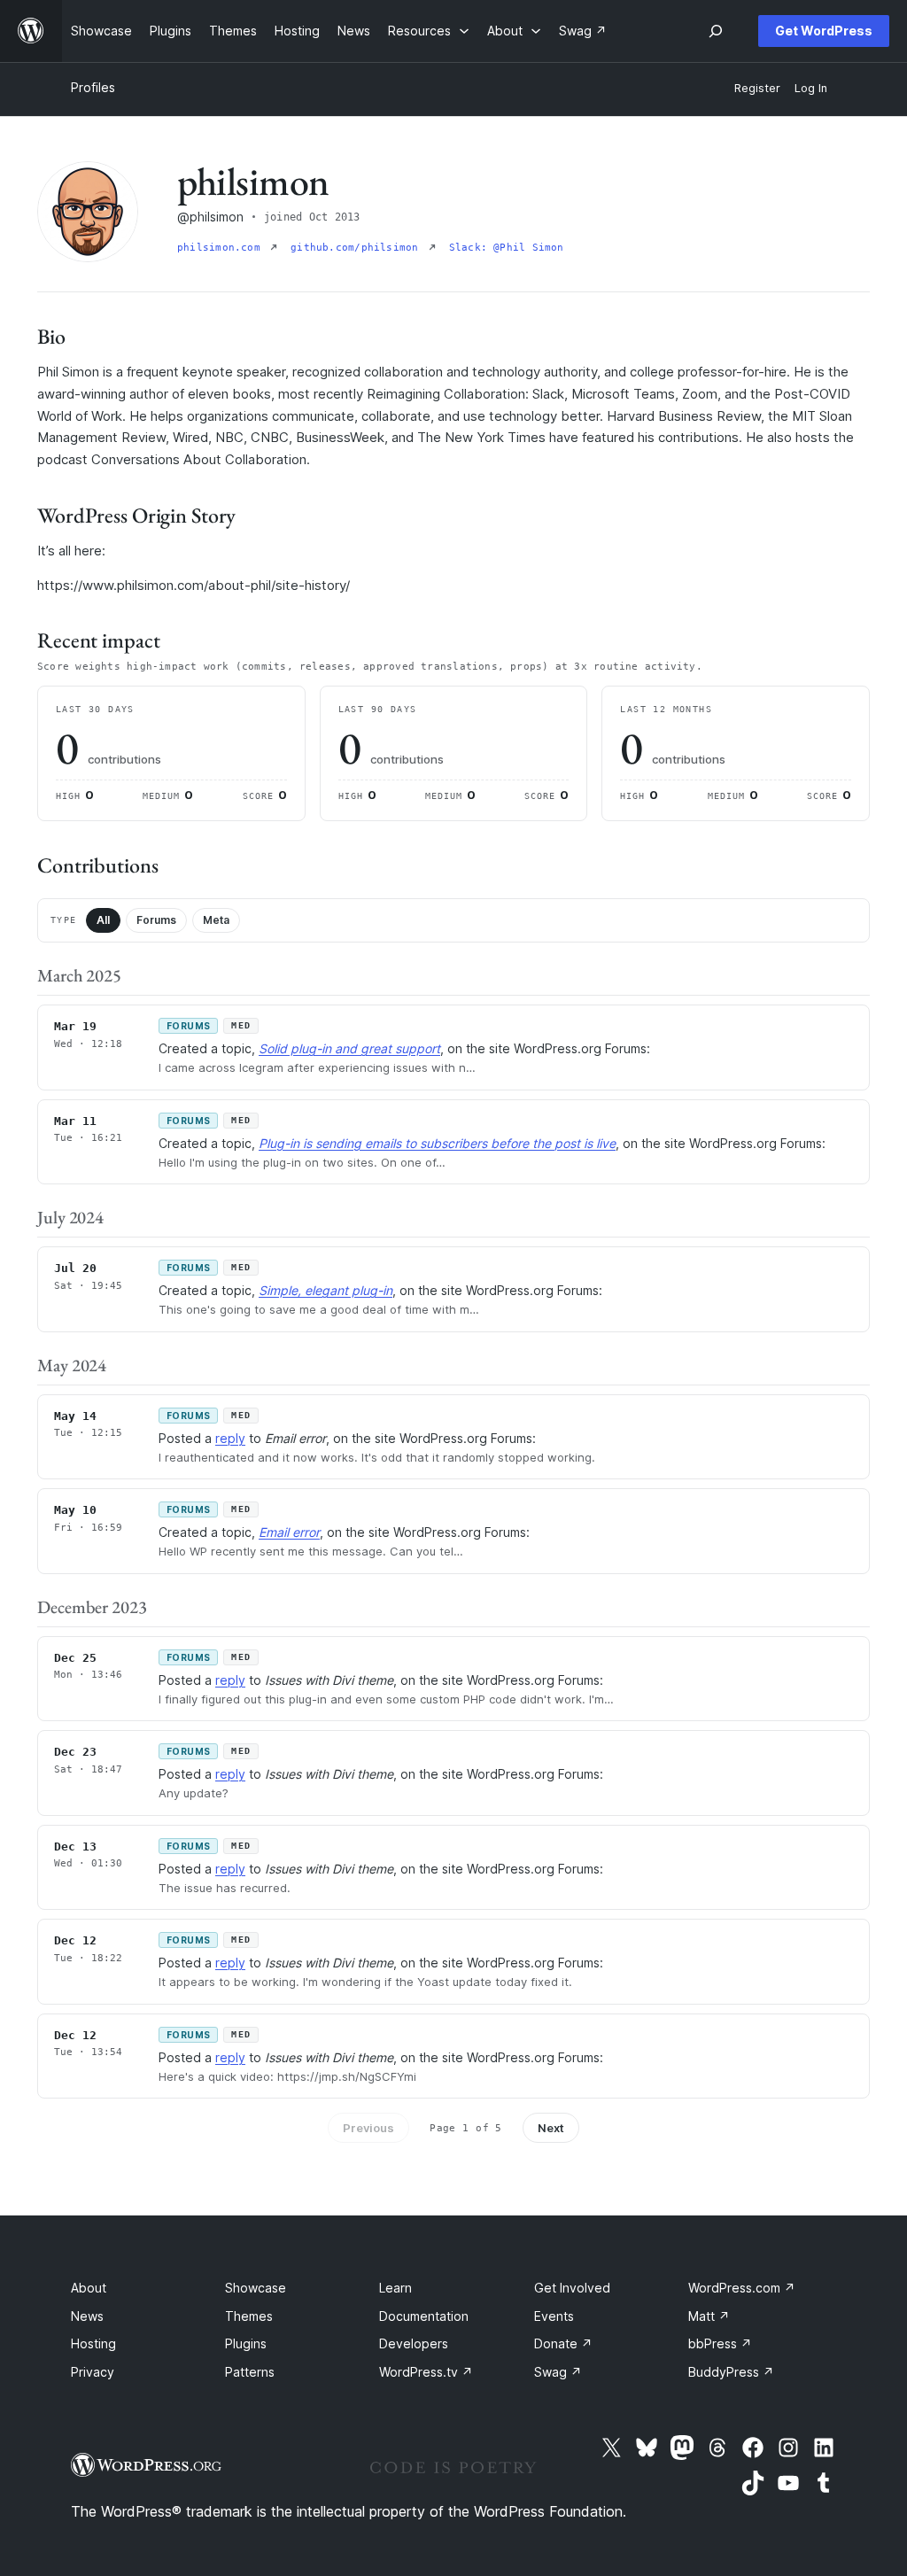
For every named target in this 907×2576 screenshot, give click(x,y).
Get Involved (572, 2288)
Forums (156, 920)
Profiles (93, 87)
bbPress (720, 2343)
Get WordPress (824, 31)
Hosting (93, 2343)
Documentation (424, 2316)
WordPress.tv (426, 2372)
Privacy (93, 2372)
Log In (811, 88)
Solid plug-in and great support (349, 1048)
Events (554, 2316)
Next (551, 2128)
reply (230, 1438)
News (87, 2316)
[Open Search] (716, 31)
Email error (289, 1532)
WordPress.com (742, 2288)
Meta (216, 920)
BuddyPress (731, 2372)
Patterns (250, 2372)
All (103, 920)
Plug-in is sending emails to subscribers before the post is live (437, 1143)
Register (757, 88)
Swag (558, 2372)
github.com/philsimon (358, 248)
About (89, 2288)
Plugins (246, 2343)
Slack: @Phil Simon (507, 248)
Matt (709, 2316)
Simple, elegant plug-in (326, 1290)
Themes (249, 2316)
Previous (368, 2128)
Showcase (256, 2288)
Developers (414, 2343)
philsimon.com (222, 248)
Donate (563, 2343)
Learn (395, 2288)
